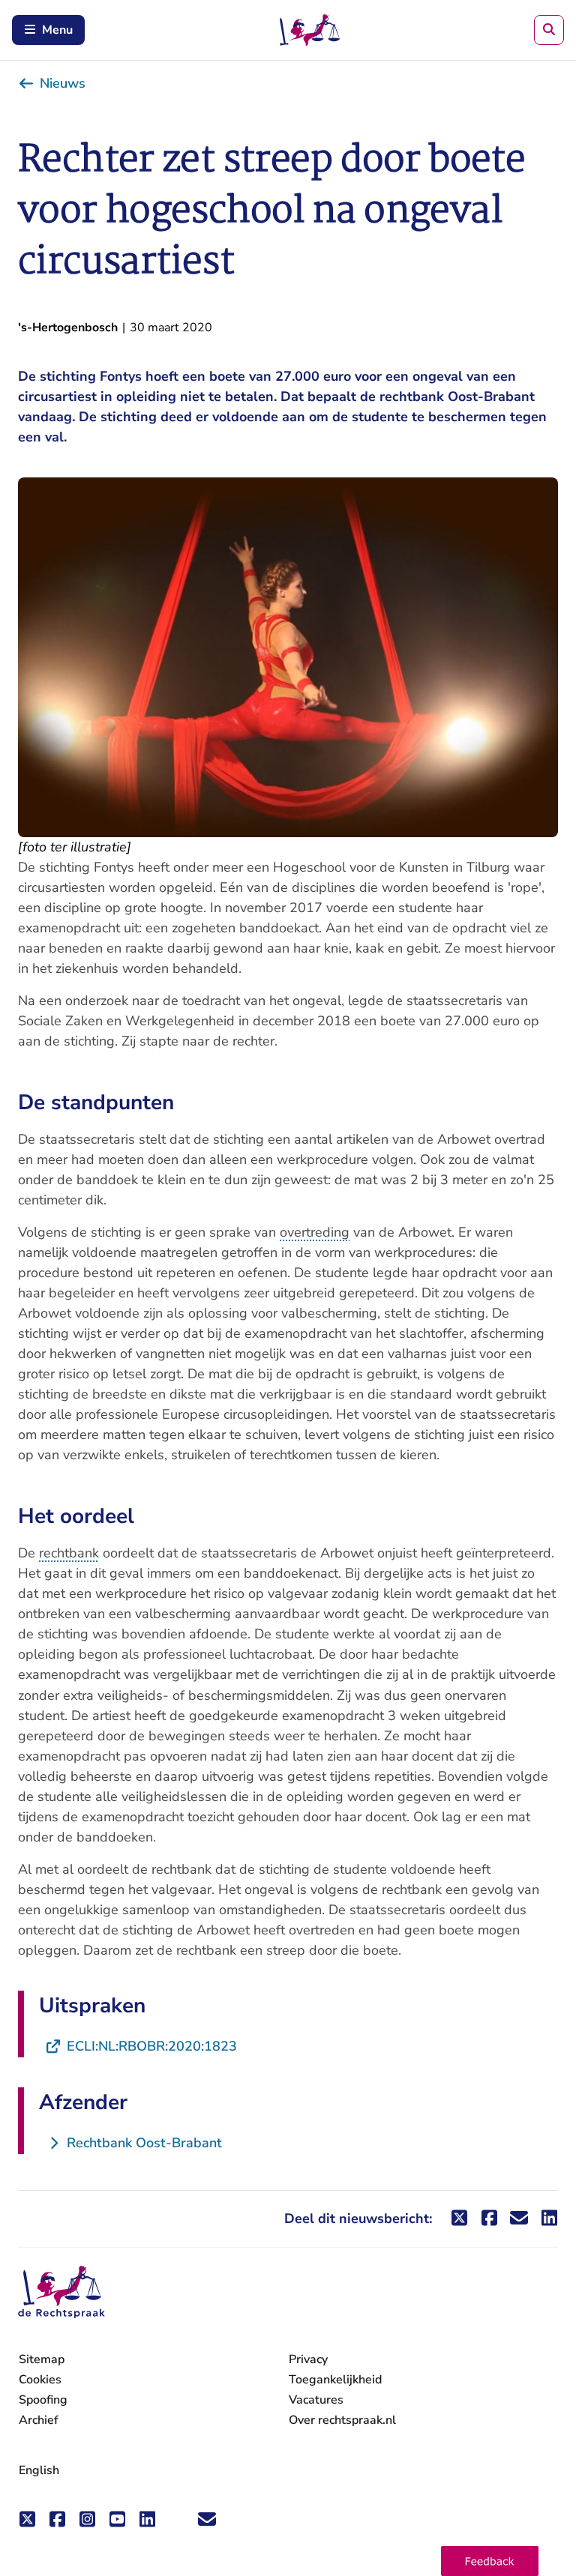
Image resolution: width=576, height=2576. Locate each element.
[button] (490, 2561)
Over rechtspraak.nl (342, 2420)
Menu (57, 30)
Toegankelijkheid (335, 2380)
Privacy (308, 2359)
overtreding (315, 1232)
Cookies (40, 2380)
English (39, 2470)
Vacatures (316, 2400)
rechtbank (69, 1553)
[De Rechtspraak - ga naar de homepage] (61, 2292)
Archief (39, 2420)
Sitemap (42, 2359)
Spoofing (43, 2400)
